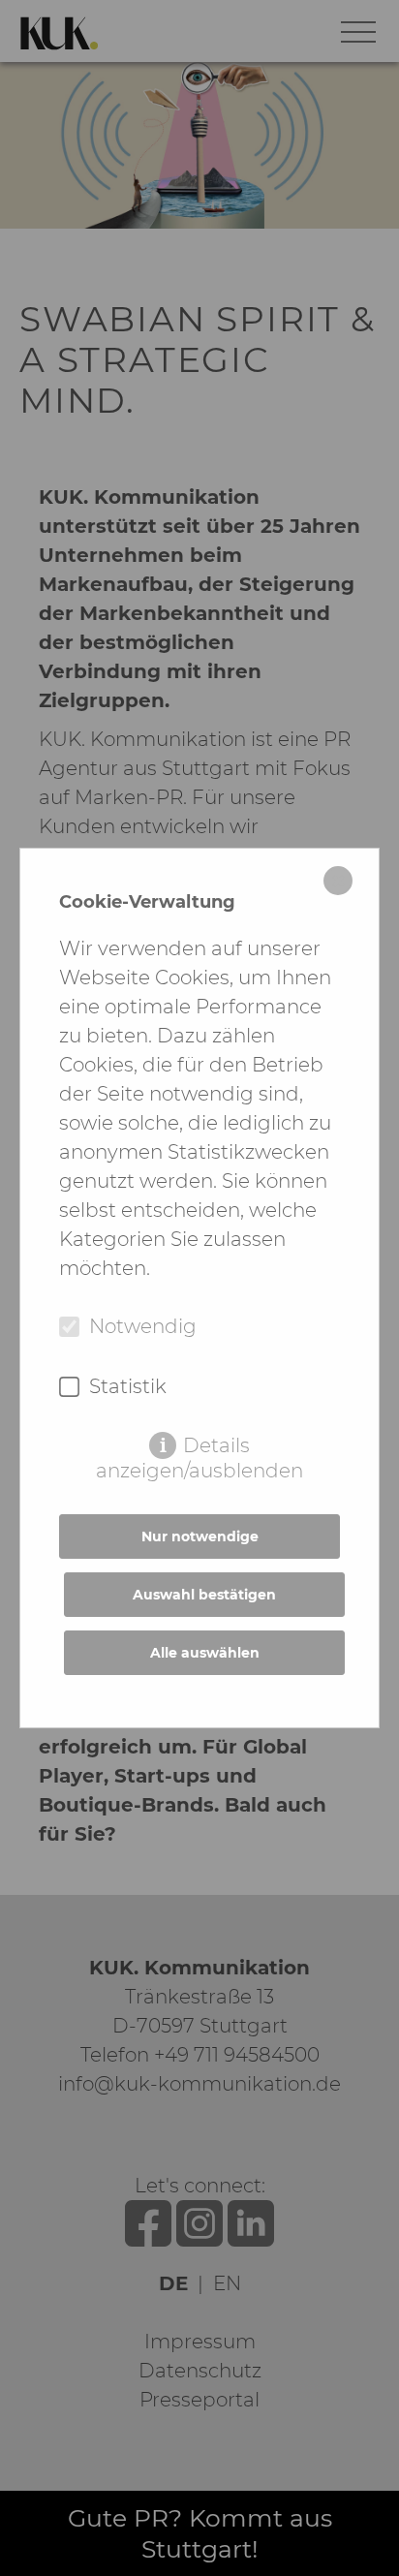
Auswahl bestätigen (204, 1595)
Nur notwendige (200, 1536)
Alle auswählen (205, 1653)
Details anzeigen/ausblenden (199, 1446)
